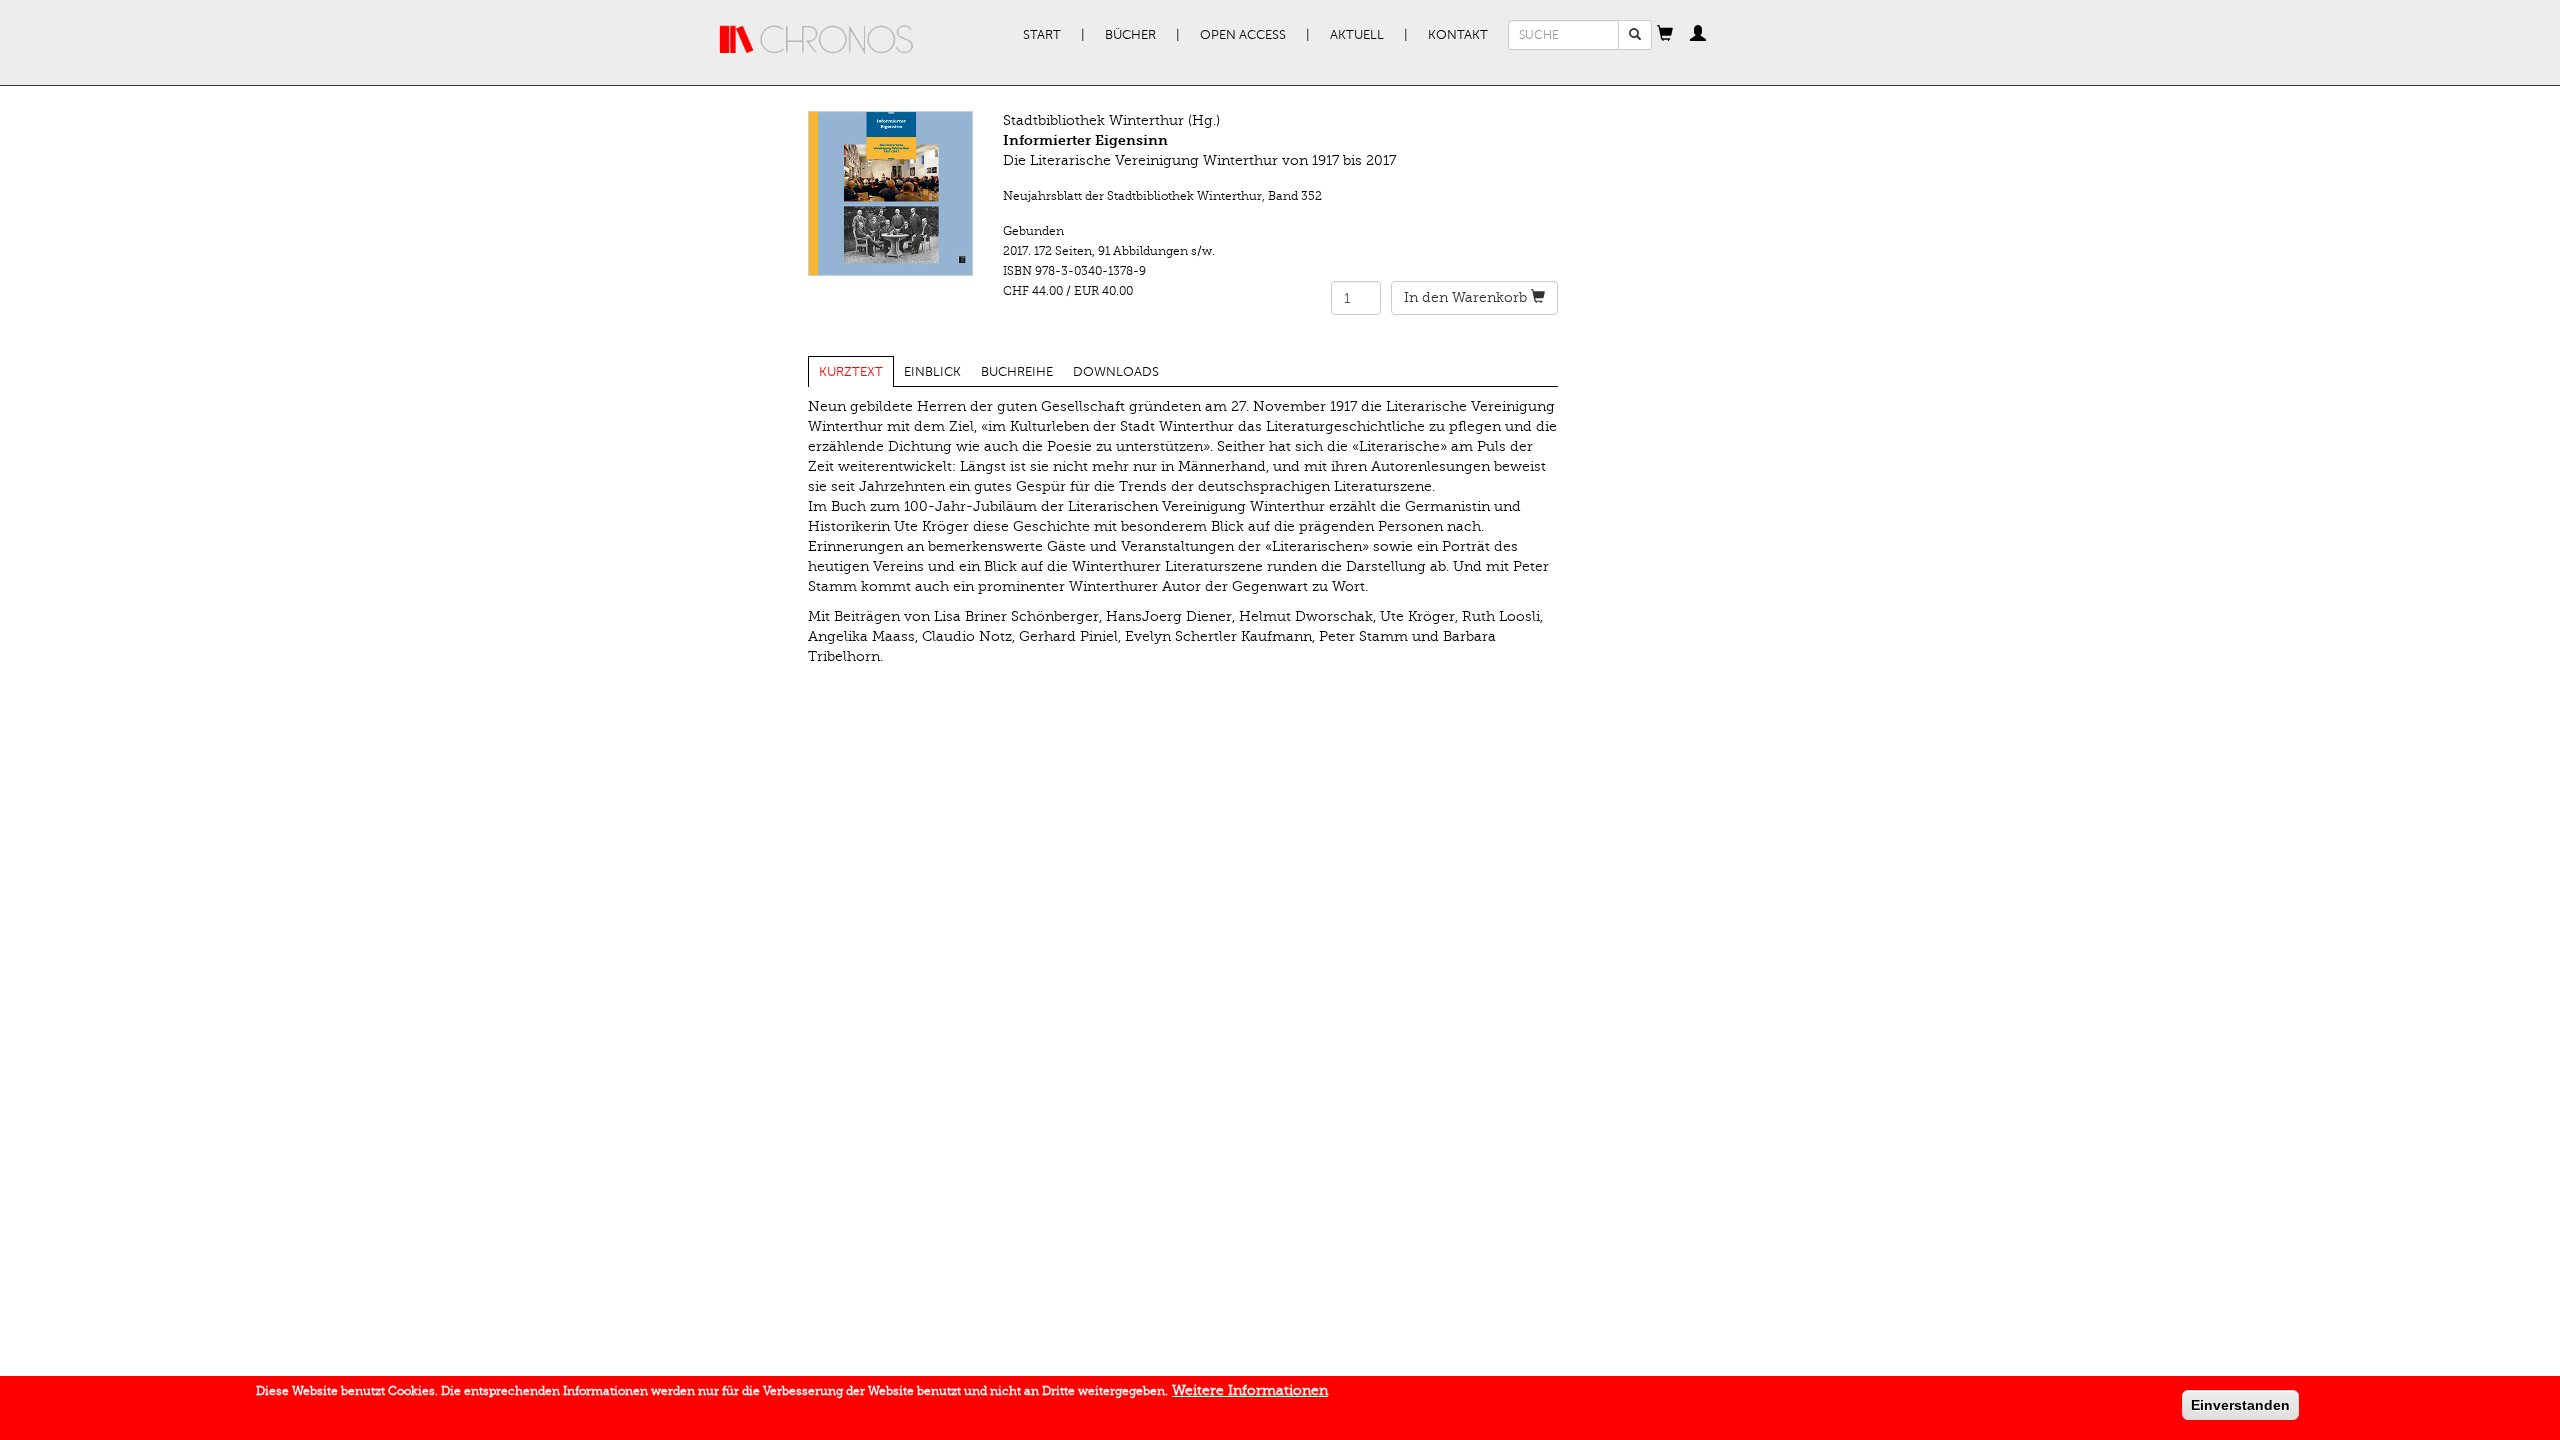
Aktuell (1357, 35)
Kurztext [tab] (851, 372)
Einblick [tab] (932, 372)
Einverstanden (2240, 1405)
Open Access (1243, 35)
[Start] (817, 40)
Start (1042, 35)
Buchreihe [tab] (1017, 372)
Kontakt (1458, 35)
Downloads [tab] (1116, 372)
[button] (1665, 35)
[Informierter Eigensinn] (890, 193)
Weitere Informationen (1250, 1390)
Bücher (1130, 35)
